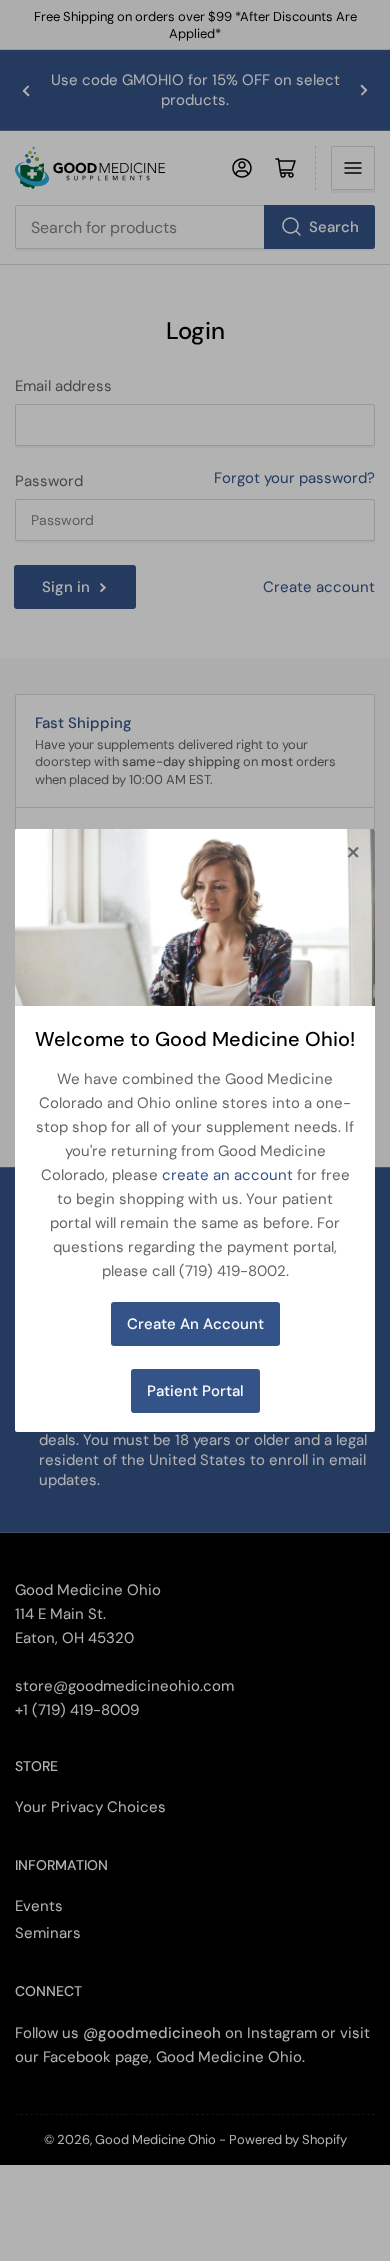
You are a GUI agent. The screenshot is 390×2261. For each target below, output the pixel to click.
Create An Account (195, 1324)
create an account (227, 1175)
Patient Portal (195, 1391)
